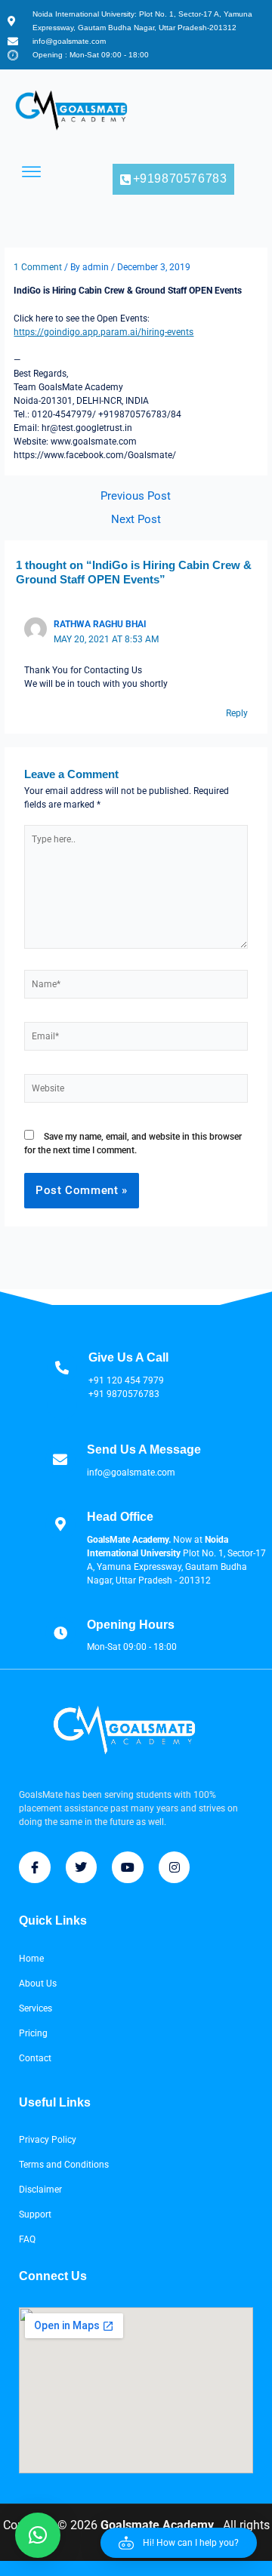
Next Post (136, 520)
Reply (237, 713)
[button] (179, 2543)
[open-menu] (32, 172)
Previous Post (136, 496)
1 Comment (38, 267)
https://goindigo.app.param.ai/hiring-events (104, 332)
